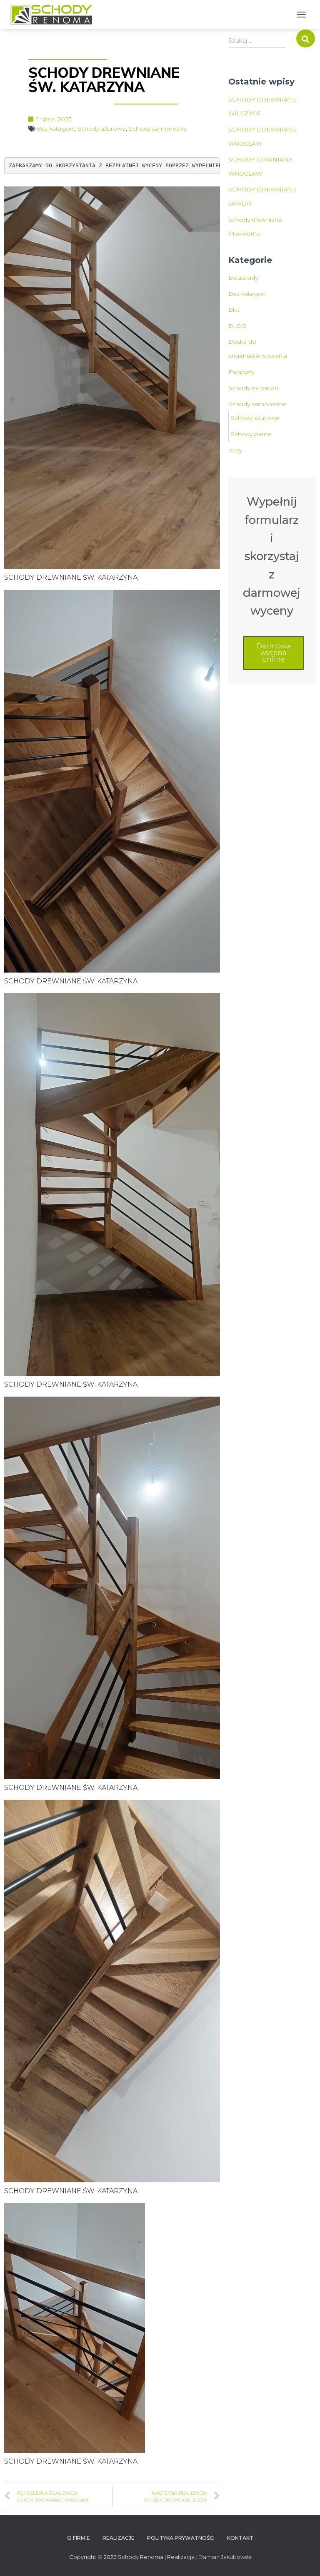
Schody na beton (253, 388)
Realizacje (119, 2538)
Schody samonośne (158, 129)
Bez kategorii (55, 129)
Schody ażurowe (102, 129)
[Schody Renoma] (55, 15)
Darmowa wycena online (274, 653)
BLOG (237, 326)
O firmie (79, 2538)
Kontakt (240, 2538)
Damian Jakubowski (225, 2557)
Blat (234, 310)
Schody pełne (251, 434)
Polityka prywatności (181, 2538)
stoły (235, 450)
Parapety (241, 372)
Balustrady (243, 278)
